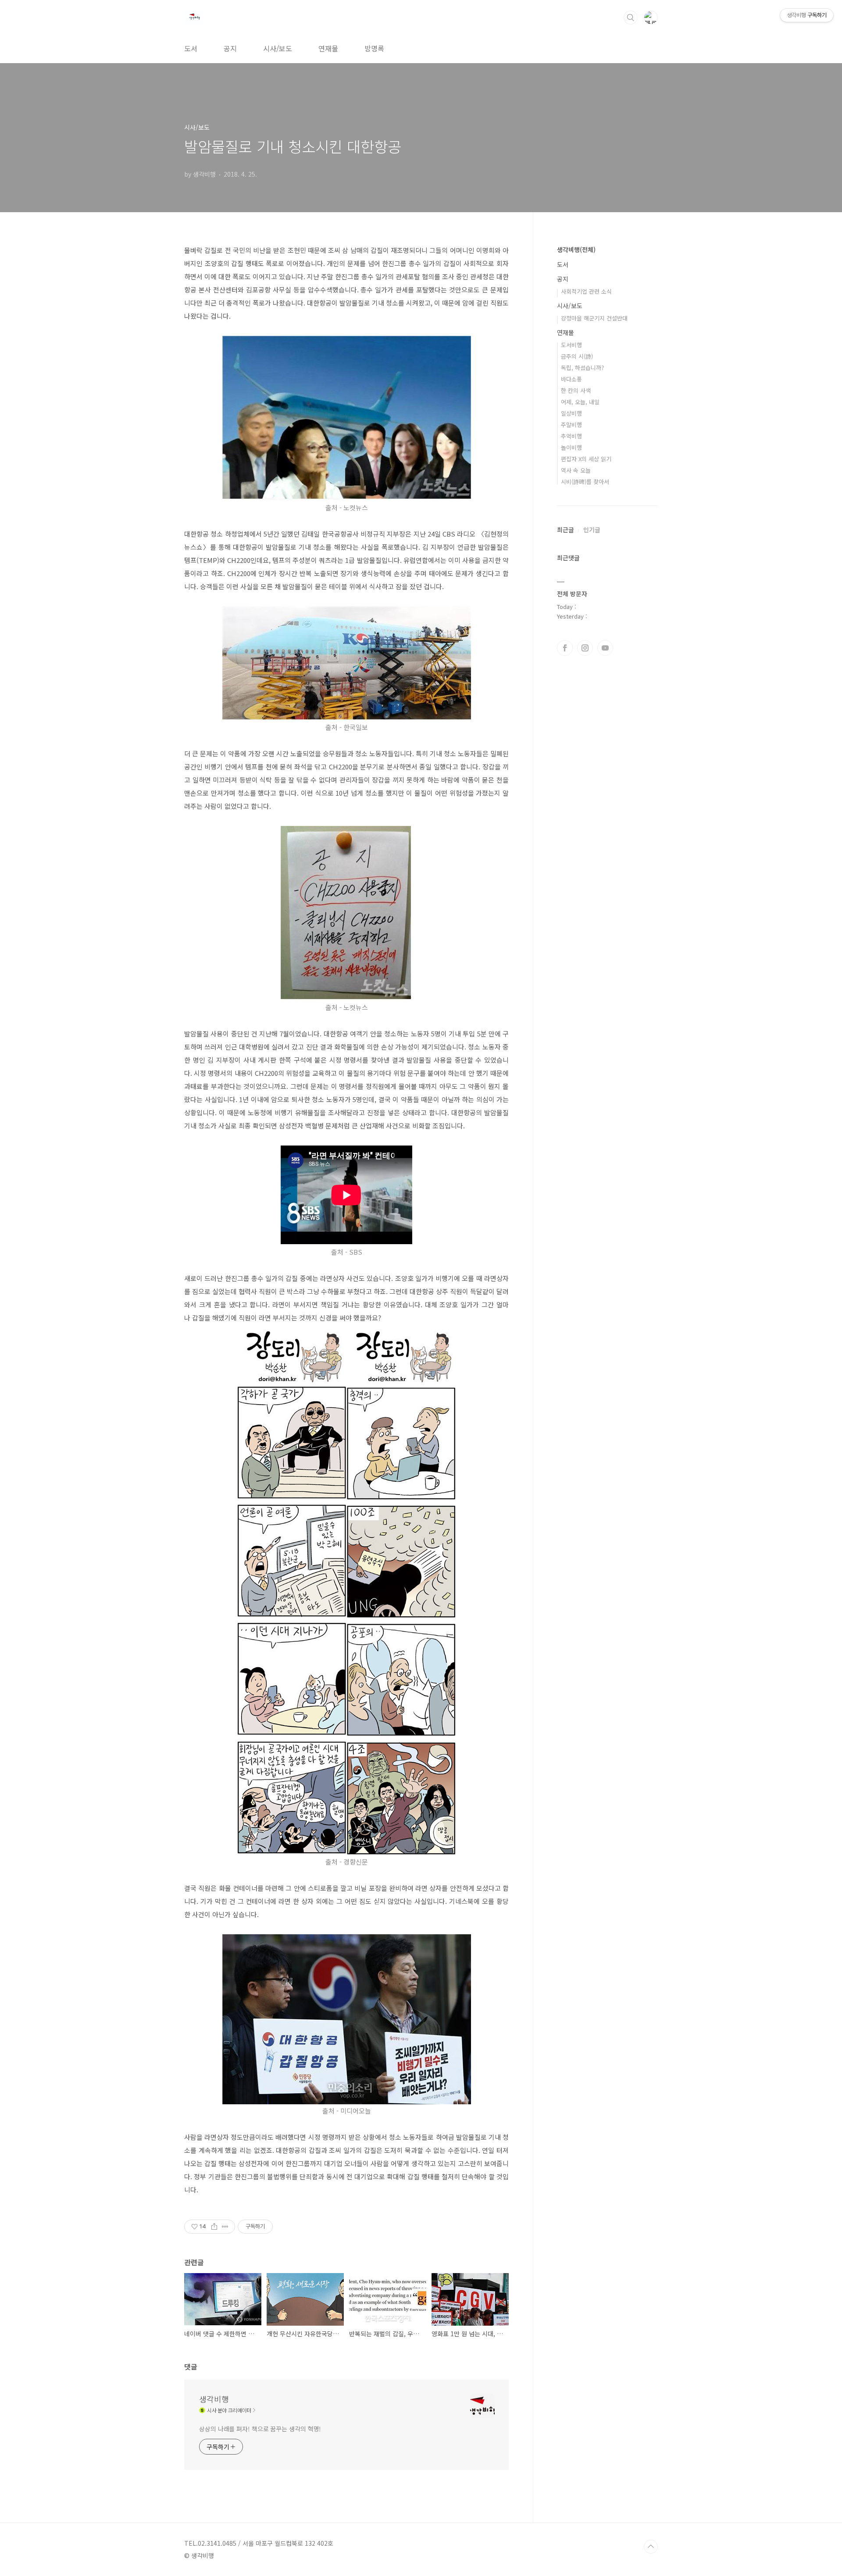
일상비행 (571, 413)
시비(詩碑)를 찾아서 (585, 482)
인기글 (592, 530)
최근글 (565, 530)
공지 (230, 48)
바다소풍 (571, 379)
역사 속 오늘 (576, 470)
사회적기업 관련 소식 (586, 291)
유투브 (605, 648)
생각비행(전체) (576, 249)
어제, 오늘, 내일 (580, 402)
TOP (651, 2547)
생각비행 (214, 2399)
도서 (191, 48)
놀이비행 (571, 447)
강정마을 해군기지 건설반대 (594, 318)
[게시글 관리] (225, 2227)
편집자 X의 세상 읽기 (586, 459)
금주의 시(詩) (577, 356)
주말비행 (571, 425)
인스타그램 (585, 648)
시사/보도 (278, 48)
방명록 (374, 48)
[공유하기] (214, 2227)
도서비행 (571, 345)
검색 (631, 18)
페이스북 (565, 648)
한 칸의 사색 (576, 390)
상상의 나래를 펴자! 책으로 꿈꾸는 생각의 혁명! (260, 2429)
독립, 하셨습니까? (582, 368)
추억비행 (571, 436)
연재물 (328, 48)
